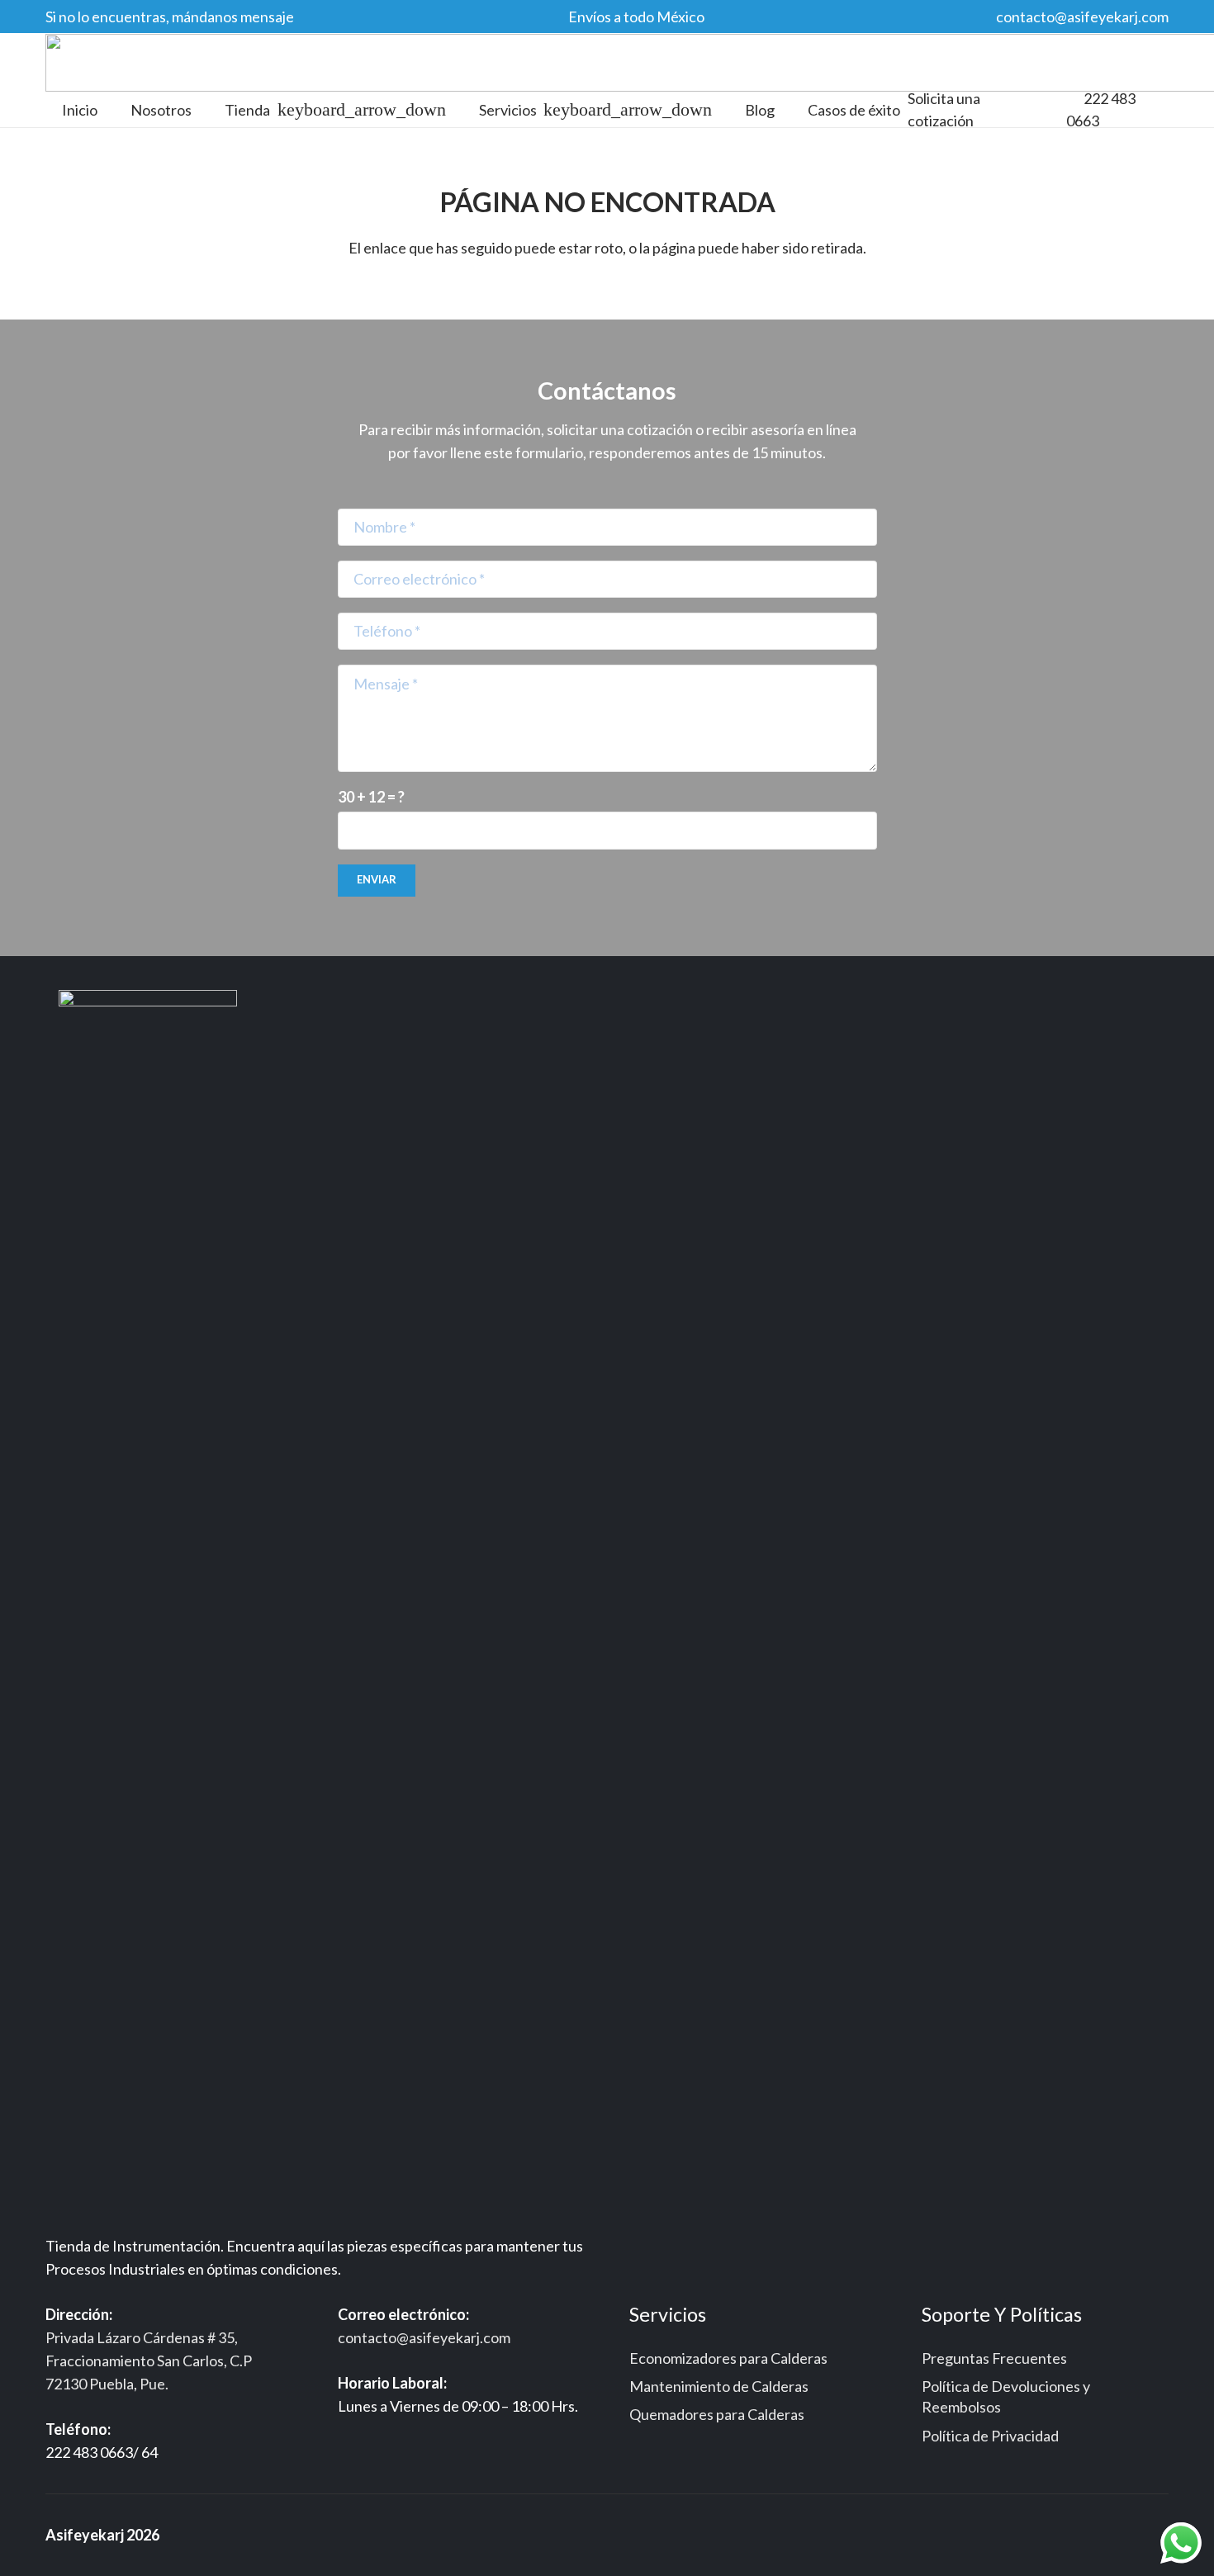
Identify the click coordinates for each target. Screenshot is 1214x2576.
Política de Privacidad (990, 2436)
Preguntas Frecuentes (994, 2358)
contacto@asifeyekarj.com (424, 2337)
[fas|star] (148, 1610)
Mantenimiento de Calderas (719, 2386)
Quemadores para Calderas (717, 2414)
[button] (358, 110)
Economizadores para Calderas (728, 2358)
